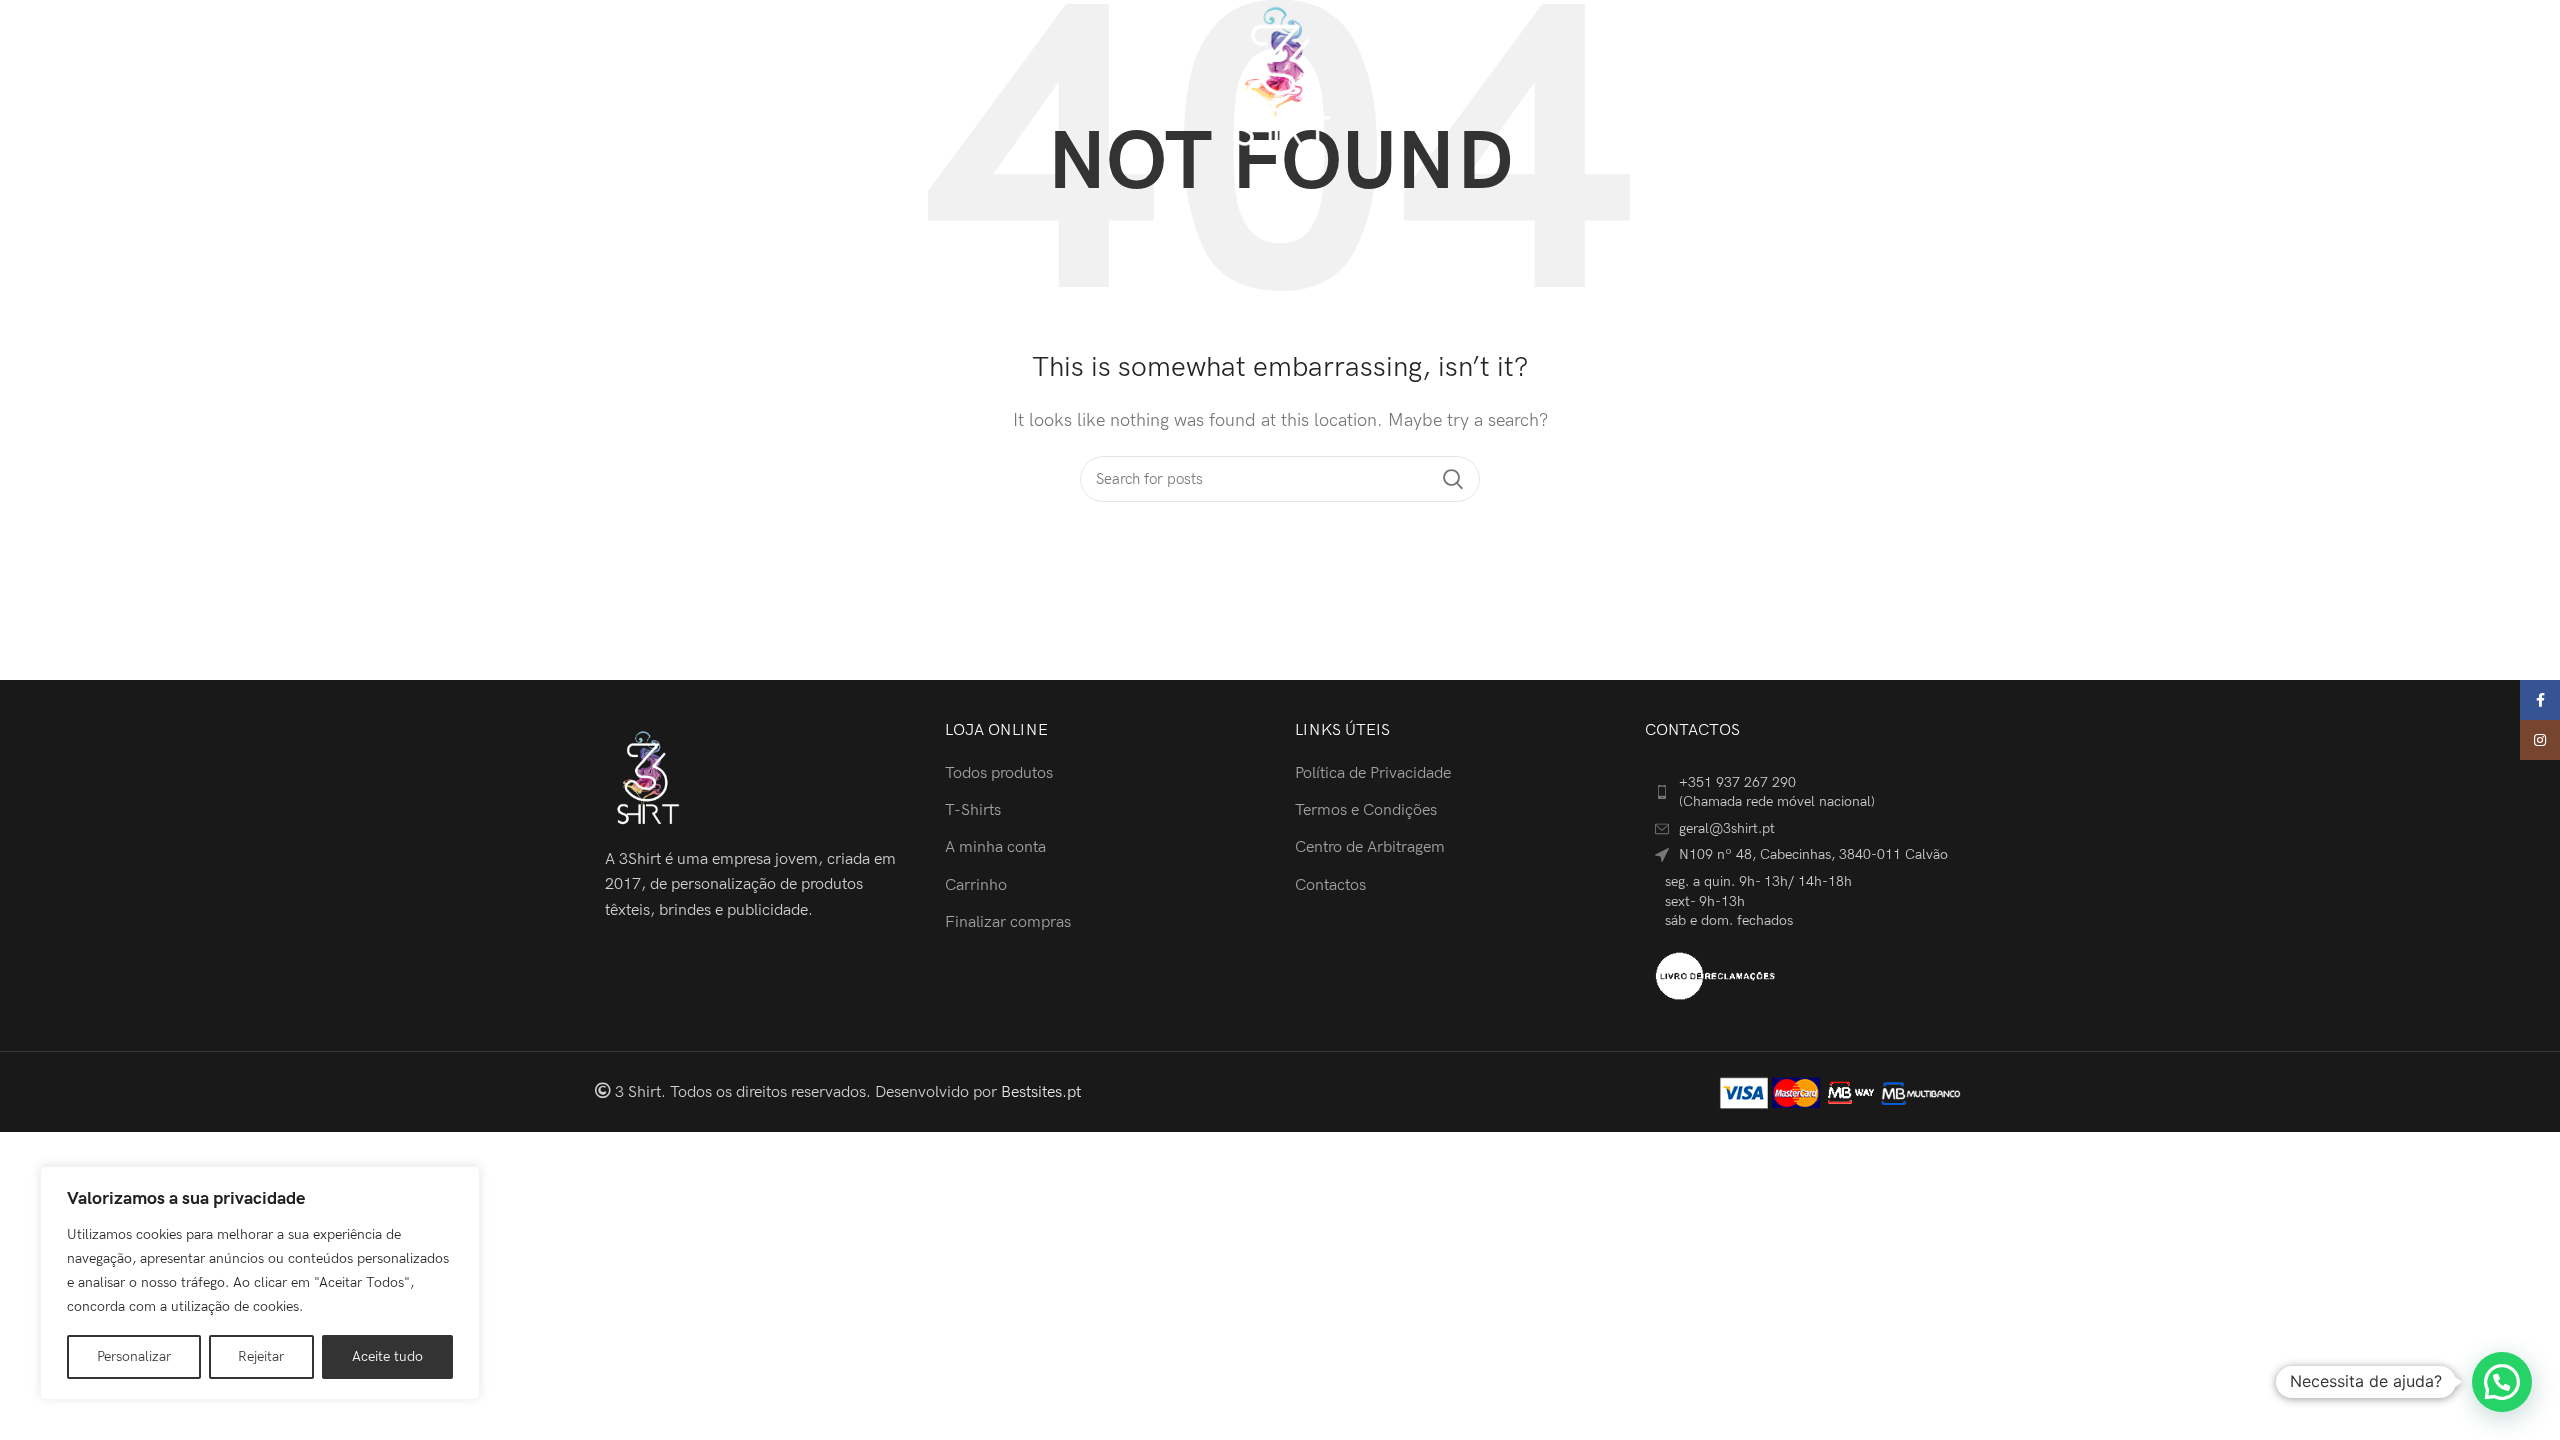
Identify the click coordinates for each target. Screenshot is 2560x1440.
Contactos (1330, 885)
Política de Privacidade (1373, 773)
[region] (260, 1283)
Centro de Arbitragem (1370, 847)
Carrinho (976, 885)
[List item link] (1805, 792)
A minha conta (995, 847)
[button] (2502, 1382)
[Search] (2307, 78)
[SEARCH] (1453, 479)
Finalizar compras (1008, 922)
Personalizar (134, 1356)
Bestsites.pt (1041, 1092)
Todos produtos (999, 773)
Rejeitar (261, 1356)
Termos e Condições (1366, 810)
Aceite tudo (387, 1356)
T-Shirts (973, 810)
